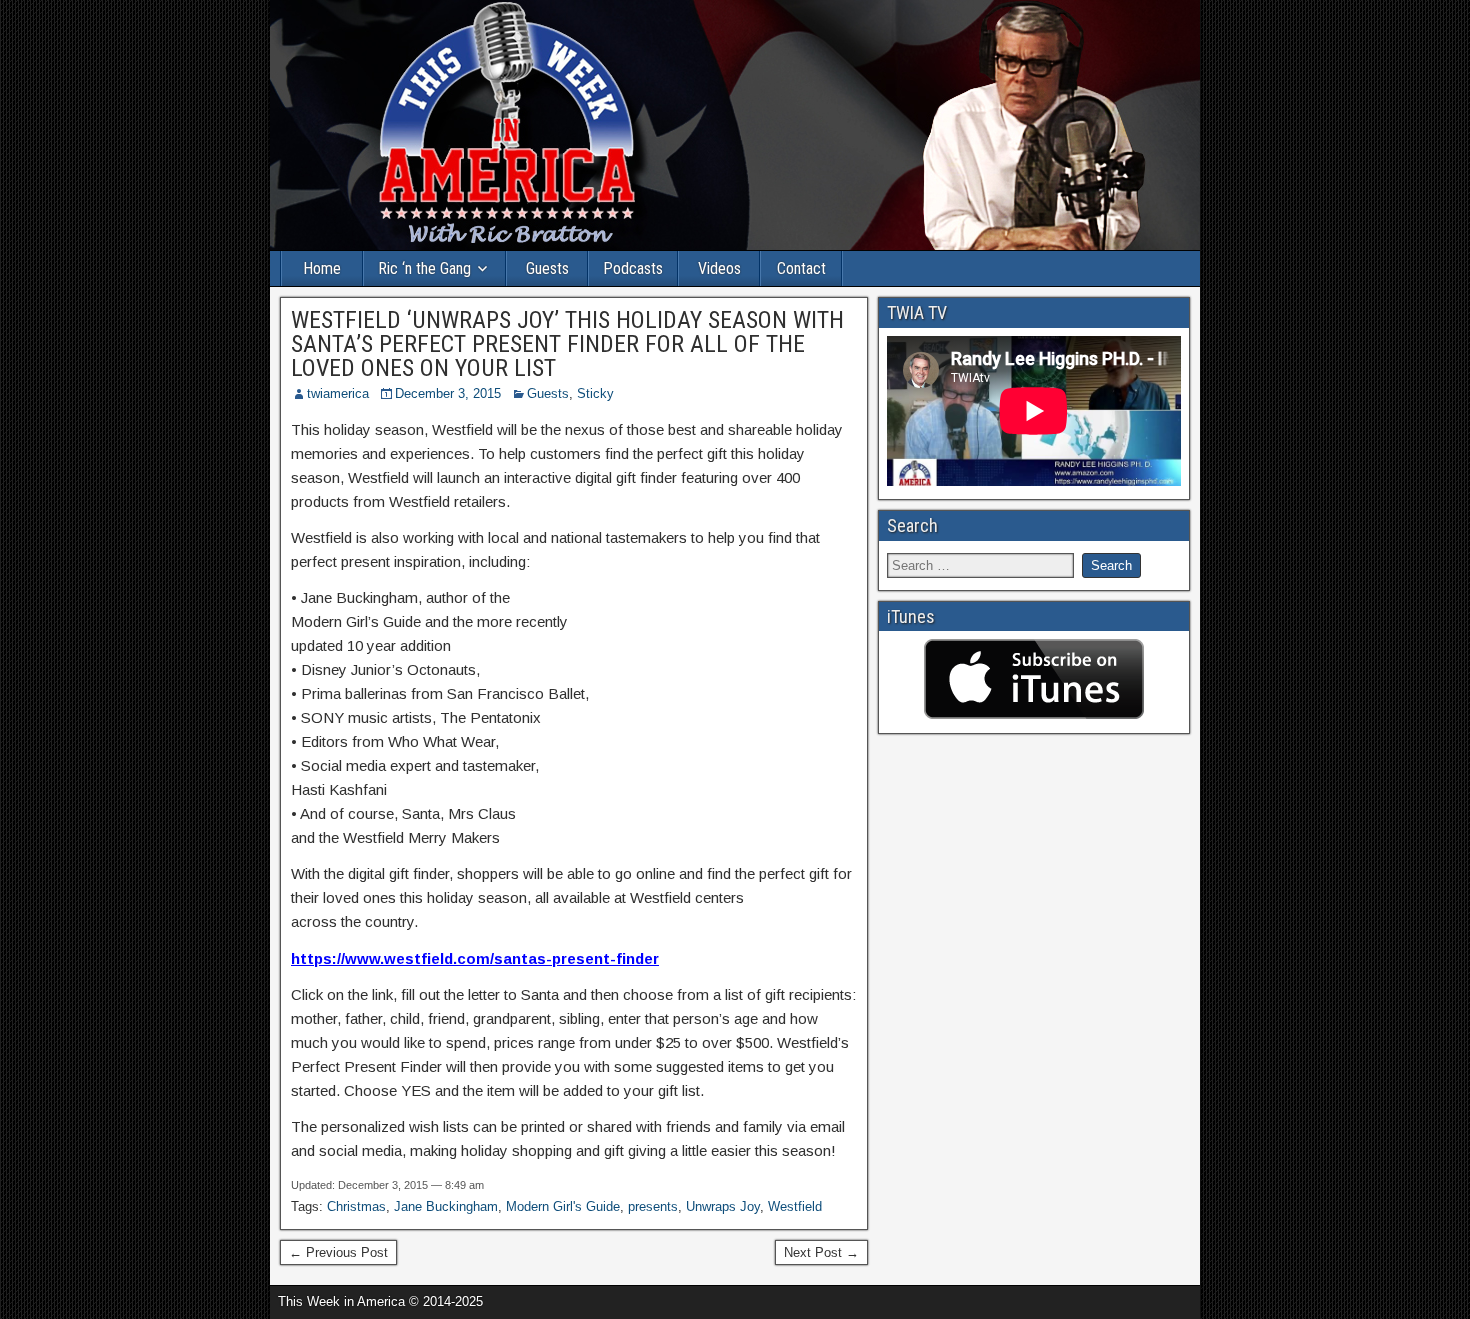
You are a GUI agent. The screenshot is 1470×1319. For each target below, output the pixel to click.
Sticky (595, 393)
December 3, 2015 (448, 393)
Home (322, 268)
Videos (719, 268)
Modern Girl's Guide (563, 1206)
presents (653, 1206)
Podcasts (633, 268)
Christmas (356, 1206)
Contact (801, 268)
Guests (547, 268)
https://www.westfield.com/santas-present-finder (475, 958)
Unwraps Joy (723, 1206)
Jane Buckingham (446, 1206)
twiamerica (338, 393)
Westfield (795, 1206)
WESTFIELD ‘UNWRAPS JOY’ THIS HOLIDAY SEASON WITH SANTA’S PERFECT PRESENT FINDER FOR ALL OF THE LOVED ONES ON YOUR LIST (567, 344)
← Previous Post (338, 1252)
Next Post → (821, 1252)
